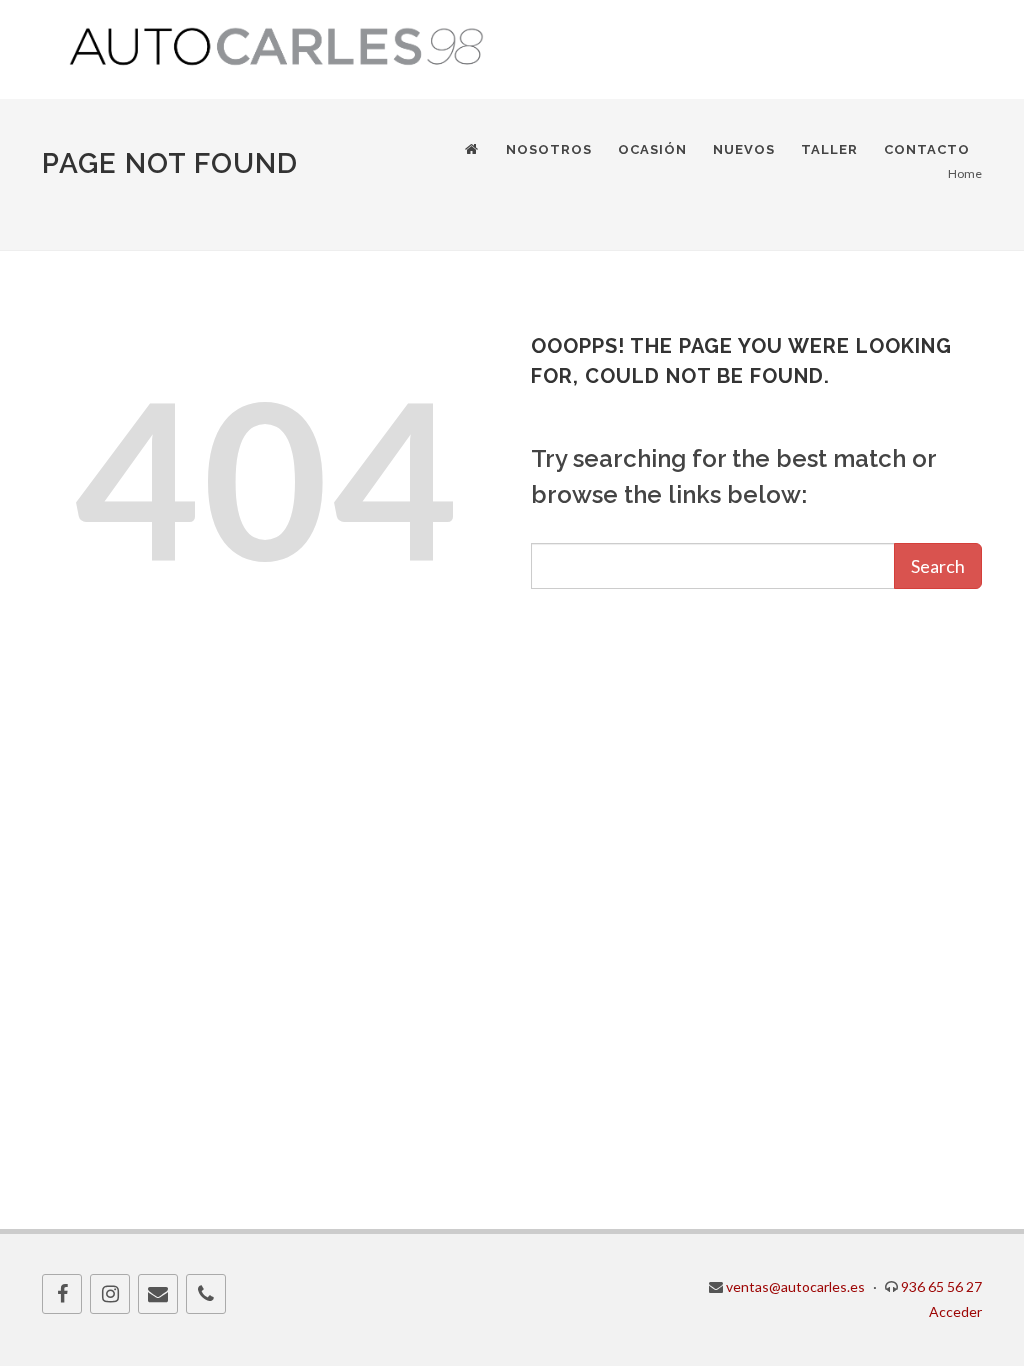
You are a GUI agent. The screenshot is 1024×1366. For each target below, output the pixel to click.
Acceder (955, 1311)
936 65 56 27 (941, 1286)
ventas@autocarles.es (795, 1286)
